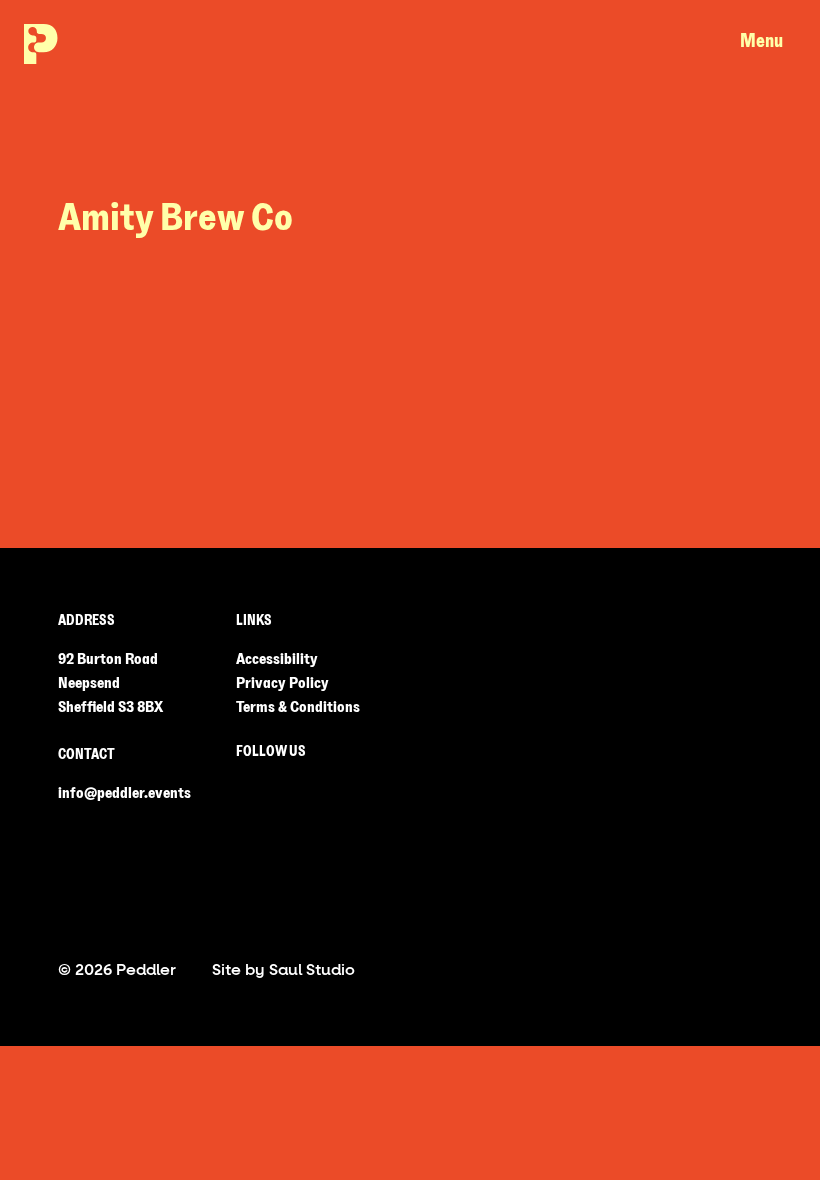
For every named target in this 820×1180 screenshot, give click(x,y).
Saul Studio (312, 969)
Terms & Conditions (298, 707)
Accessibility (277, 659)
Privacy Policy (282, 683)
